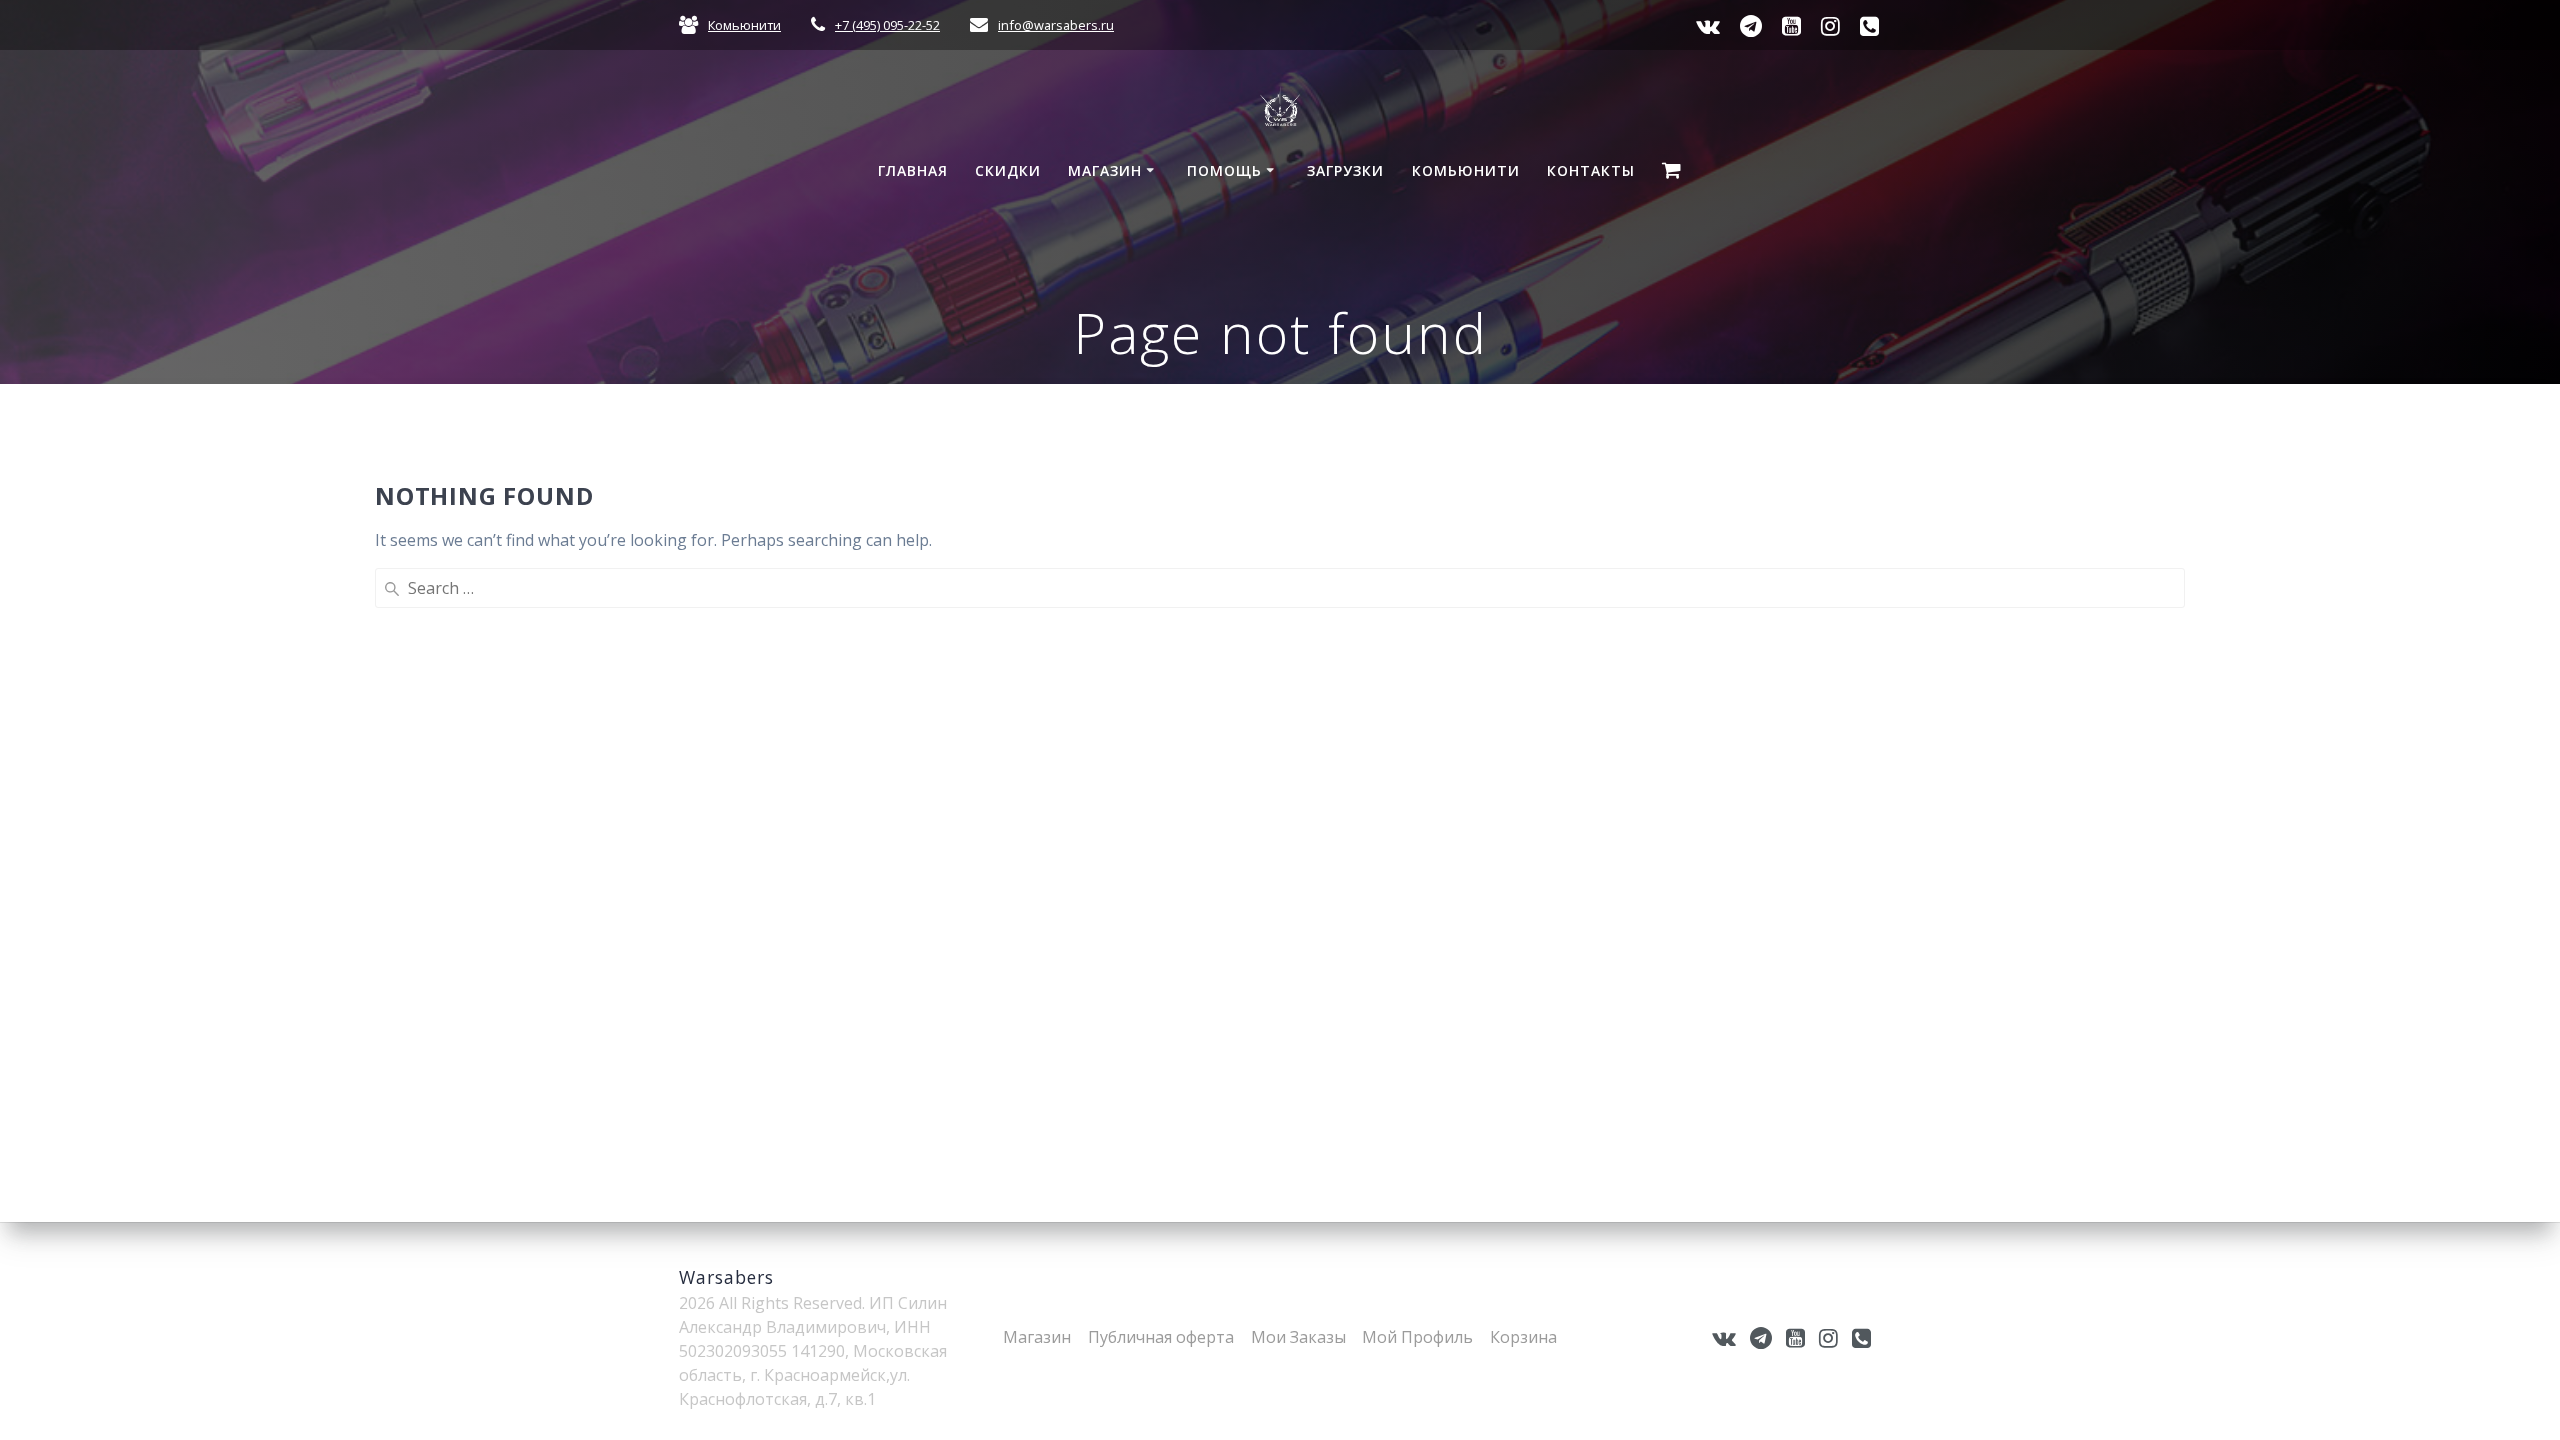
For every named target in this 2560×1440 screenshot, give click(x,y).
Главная (913, 170)
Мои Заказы (1298, 1337)
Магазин (1105, 170)
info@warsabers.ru (1056, 25)
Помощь (1224, 170)
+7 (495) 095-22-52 (887, 25)
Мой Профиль (1417, 1337)
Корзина (1523, 1337)
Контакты (1591, 170)
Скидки (1008, 170)
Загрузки (1345, 170)
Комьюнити (744, 25)
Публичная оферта (1161, 1337)
